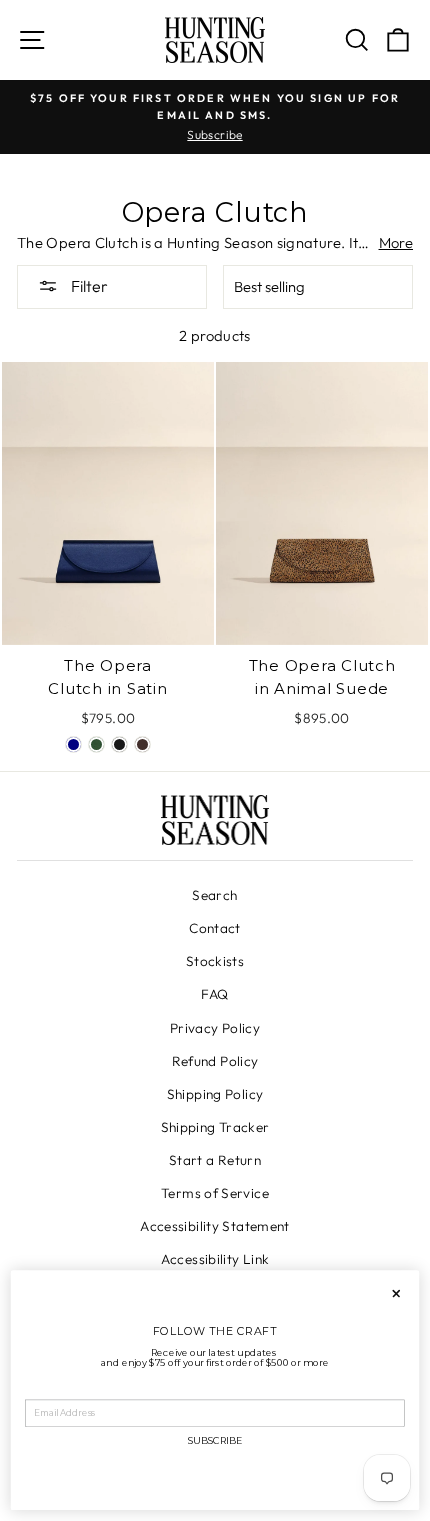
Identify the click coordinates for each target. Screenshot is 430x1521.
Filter (88, 286)
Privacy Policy (215, 1028)
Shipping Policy (215, 1094)
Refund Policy (215, 1061)
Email (39, 1391)
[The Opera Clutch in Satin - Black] (119, 744)
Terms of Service (215, 1193)
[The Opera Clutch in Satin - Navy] (73, 744)
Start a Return (215, 1160)
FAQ (214, 994)
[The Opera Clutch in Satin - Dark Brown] (142, 744)
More (396, 242)
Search (214, 895)
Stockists (215, 961)
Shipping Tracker (215, 1127)
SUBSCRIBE (215, 1441)
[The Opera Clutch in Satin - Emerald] (96, 744)
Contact (215, 928)
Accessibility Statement (214, 1226)
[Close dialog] (396, 1294)
